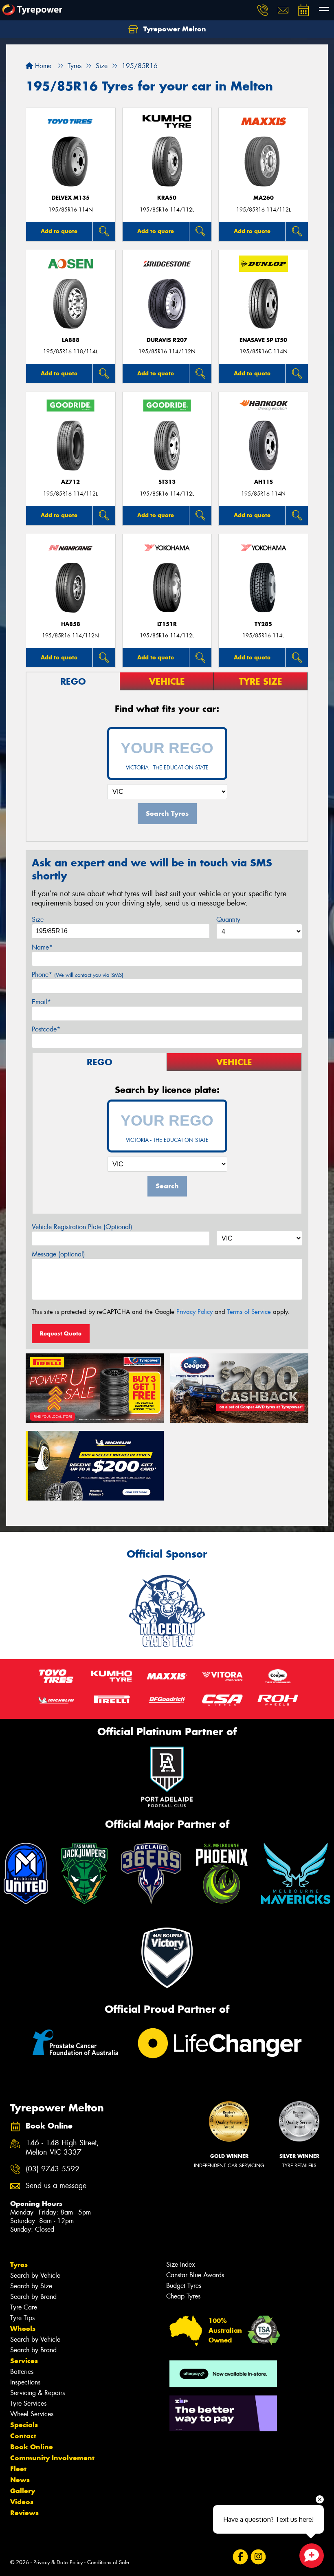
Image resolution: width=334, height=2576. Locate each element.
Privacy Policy (194, 1312)
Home (42, 66)
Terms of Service (249, 1312)
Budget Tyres (184, 2286)
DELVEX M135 (71, 198)
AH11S (264, 482)
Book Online (32, 2447)
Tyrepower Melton (174, 29)
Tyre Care (24, 2307)
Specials (24, 2425)
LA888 (71, 340)
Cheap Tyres (183, 2296)
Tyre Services (28, 2403)
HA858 (71, 624)
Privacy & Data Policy (58, 2562)
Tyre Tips (22, 2318)
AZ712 (70, 482)
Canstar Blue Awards (195, 2275)
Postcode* (46, 1029)
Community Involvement (52, 2458)
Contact (23, 2436)
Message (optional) (58, 1254)
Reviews (24, 2513)
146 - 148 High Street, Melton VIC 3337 (62, 2148)
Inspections (25, 2382)
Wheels (23, 2329)
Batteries (22, 2372)
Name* (42, 947)
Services (24, 2361)
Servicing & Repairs (37, 2393)
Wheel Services (32, 2414)
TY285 (263, 624)
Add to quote (59, 231)
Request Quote (61, 1333)
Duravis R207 (167, 340)
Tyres (19, 2265)
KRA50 (167, 198)
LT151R (167, 624)
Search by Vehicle (35, 2275)
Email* (41, 1002)
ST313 (167, 482)
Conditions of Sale (108, 2562)
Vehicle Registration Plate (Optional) (82, 1227)
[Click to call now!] (263, 10)
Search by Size (31, 2286)
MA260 (264, 198)
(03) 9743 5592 (53, 2169)
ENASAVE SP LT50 (263, 340)
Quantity (228, 920)
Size (38, 920)
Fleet (18, 2469)
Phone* (78, 975)
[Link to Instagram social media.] (258, 2557)
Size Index (181, 2264)
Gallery (23, 2491)
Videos (22, 2502)
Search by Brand (33, 2297)
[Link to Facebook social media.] (240, 2557)
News (20, 2480)
